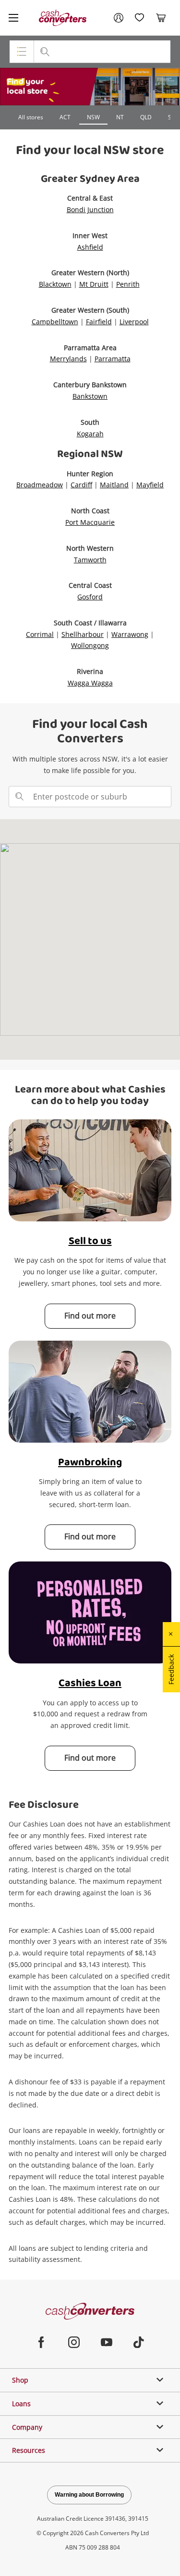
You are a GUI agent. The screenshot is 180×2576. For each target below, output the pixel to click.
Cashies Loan (90, 1683)
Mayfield (150, 485)
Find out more (90, 1316)
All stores (31, 117)
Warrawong (130, 634)
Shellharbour (83, 634)
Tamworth (90, 560)
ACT (65, 117)
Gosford (90, 597)
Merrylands (68, 359)
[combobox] (90, 797)
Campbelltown (55, 322)
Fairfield (99, 322)
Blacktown (55, 284)
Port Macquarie (90, 522)
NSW (93, 117)
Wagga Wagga (90, 683)
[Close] (171, 1634)
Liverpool (134, 322)
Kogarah (90, 434)
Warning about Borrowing (89, 2495)
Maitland (114, 485)
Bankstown (90, 396)
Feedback (171, 1669)
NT (120, 117)
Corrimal (40, 634)
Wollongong (90, 645)
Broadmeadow (40, 485)
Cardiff (81, 485)
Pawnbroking (90, 1463)
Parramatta (113, 359)
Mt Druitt (94, 284)
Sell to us (90, 1241)
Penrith (128, 284)
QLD (146, 117)
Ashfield (90, 247)
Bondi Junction (90, 209)
